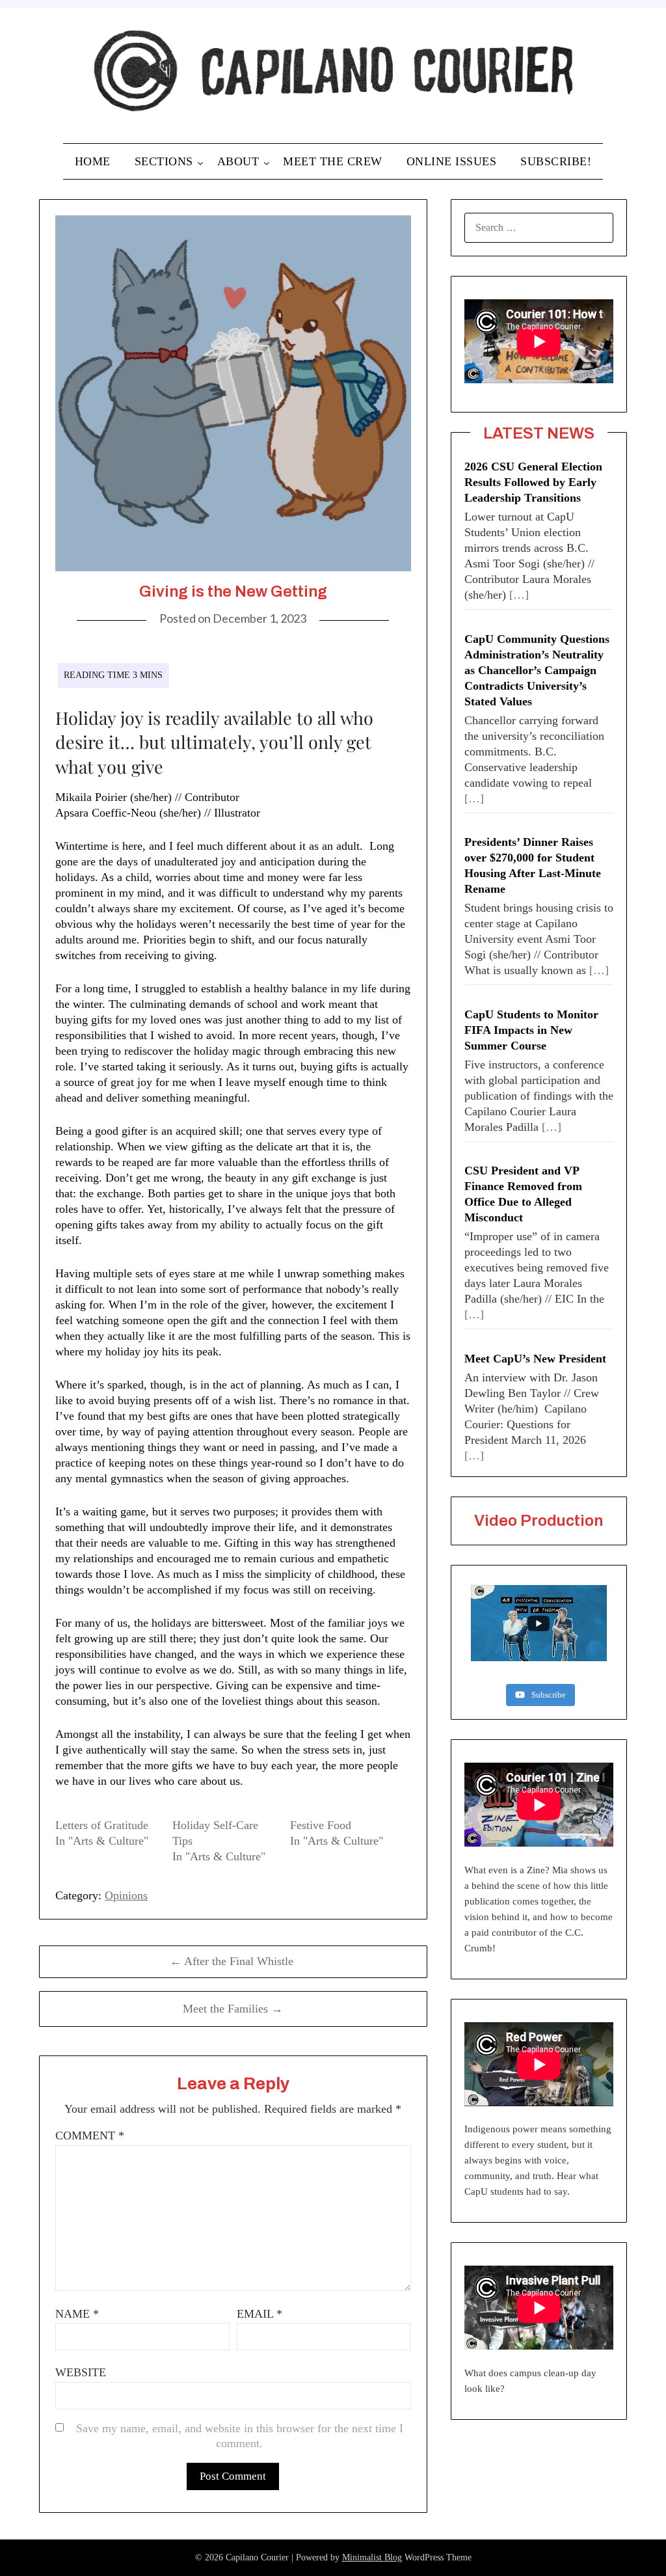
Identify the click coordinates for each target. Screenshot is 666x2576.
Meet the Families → (233, 2009)
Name (77, 2314)
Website (81, 2372)
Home (93, 161)
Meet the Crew (333, 161)
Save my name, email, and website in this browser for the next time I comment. (240, 2436)
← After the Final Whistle (233, 1961)
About (238, 161)
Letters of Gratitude (102, 1825)
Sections (164, 161)
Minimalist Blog (372, 2557)
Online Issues (452, 161)
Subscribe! (556, 161)
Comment (90, 2135)
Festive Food (321, 1825)
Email (260, 2314)
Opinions (126, 1895)
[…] (519, 595)
